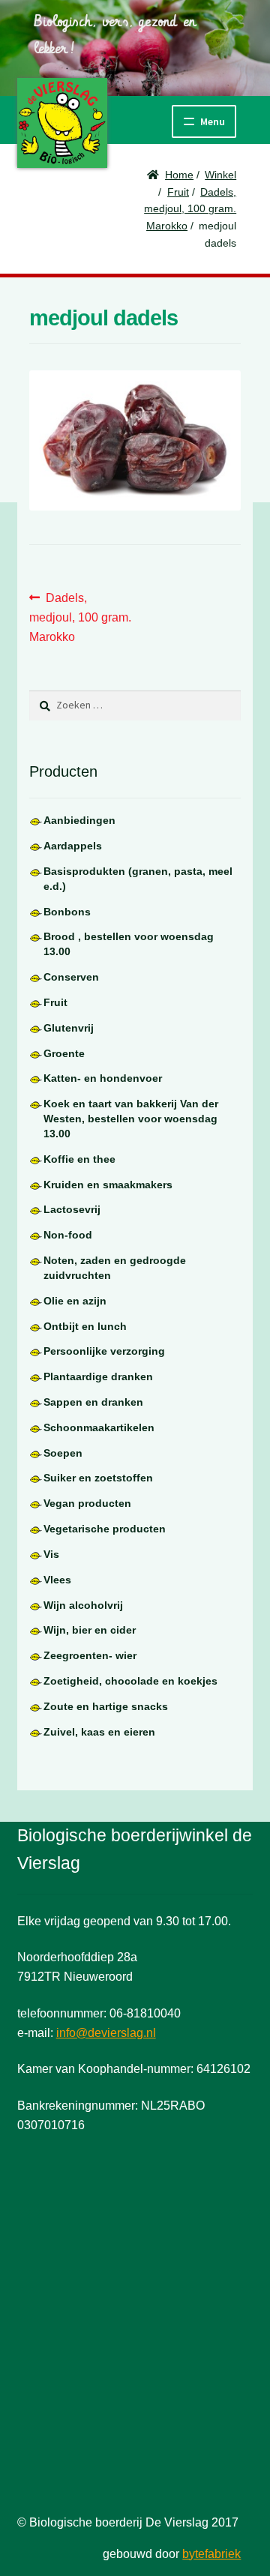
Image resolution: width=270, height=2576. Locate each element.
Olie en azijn (75, 1301)
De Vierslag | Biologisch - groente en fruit (62, 123)
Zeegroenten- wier (90, 1655)
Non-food (68, 1235)
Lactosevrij (72, 1209)
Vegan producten (87, 1503)
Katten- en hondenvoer (103, 1078)
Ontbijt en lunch (85, 1326)
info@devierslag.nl (106, 2033)
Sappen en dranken (93, 1402)
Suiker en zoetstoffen (98, 1478)
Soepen (63, 1453)
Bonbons (67, 912)
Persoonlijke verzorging (104, 1351)
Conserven (71, 977)
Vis (51, 1554)
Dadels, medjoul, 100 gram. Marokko (190, 209)
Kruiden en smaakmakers (108, 1185)
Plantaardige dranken (98, 1376)
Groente (64, 1053)
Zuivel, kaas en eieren (99, 1732)
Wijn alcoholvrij (83, 1605)
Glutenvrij (69, 1028)
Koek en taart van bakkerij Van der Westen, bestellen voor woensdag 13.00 (131, 1119)
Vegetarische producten (105, 1529)
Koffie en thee (79, 1159)
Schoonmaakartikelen (99, 1427)
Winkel (220, 175)
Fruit (178, 192)
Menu (213, 121)
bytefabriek (211, 2554)
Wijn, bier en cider (90, 1630)
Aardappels (73, 846)
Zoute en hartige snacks (106, 1706)
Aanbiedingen (79, 820)
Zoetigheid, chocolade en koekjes (130, 1681)
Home (179, 175)
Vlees (57, 1580)
